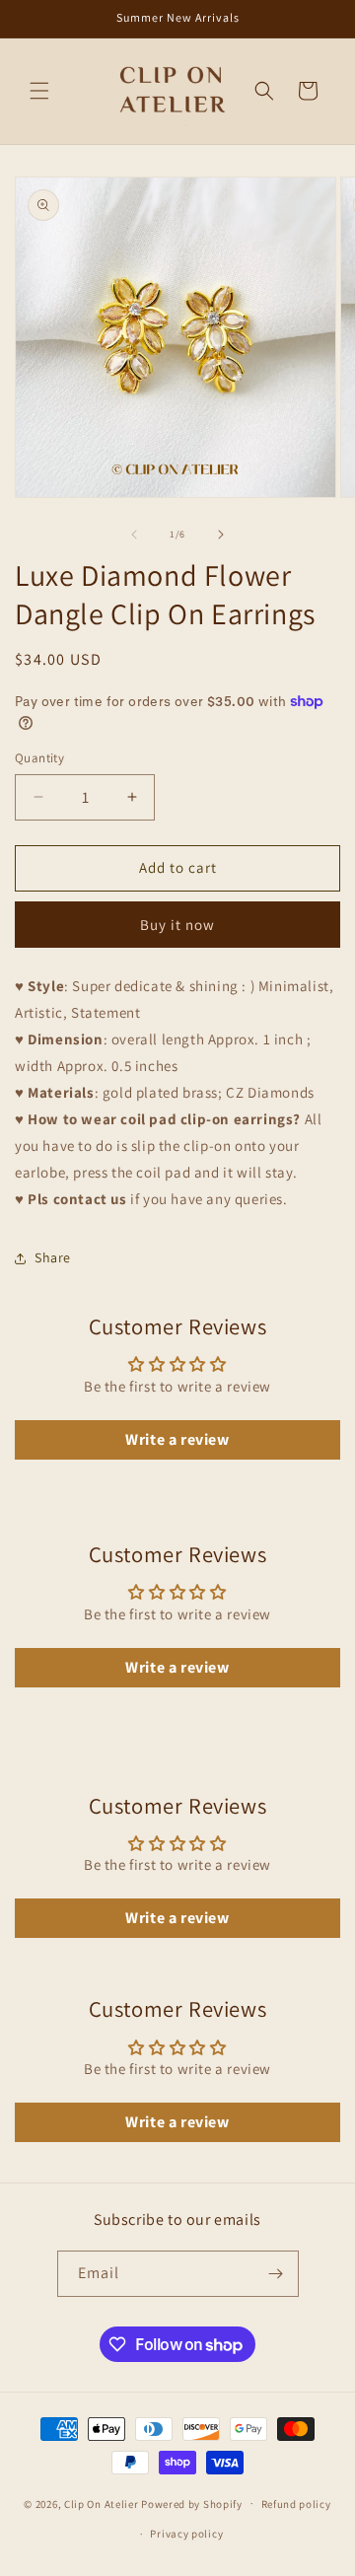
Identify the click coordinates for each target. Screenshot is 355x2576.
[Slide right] (221, 535)
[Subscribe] (276, 2274)
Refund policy (296, 2504)
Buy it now (177, 925)
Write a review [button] (177, 1439)
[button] (39, 91)
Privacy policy (186, 2534)
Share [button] (53, 1257)
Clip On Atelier (102, 2503)
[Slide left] (134, 535)
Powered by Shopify (192, 2503)
